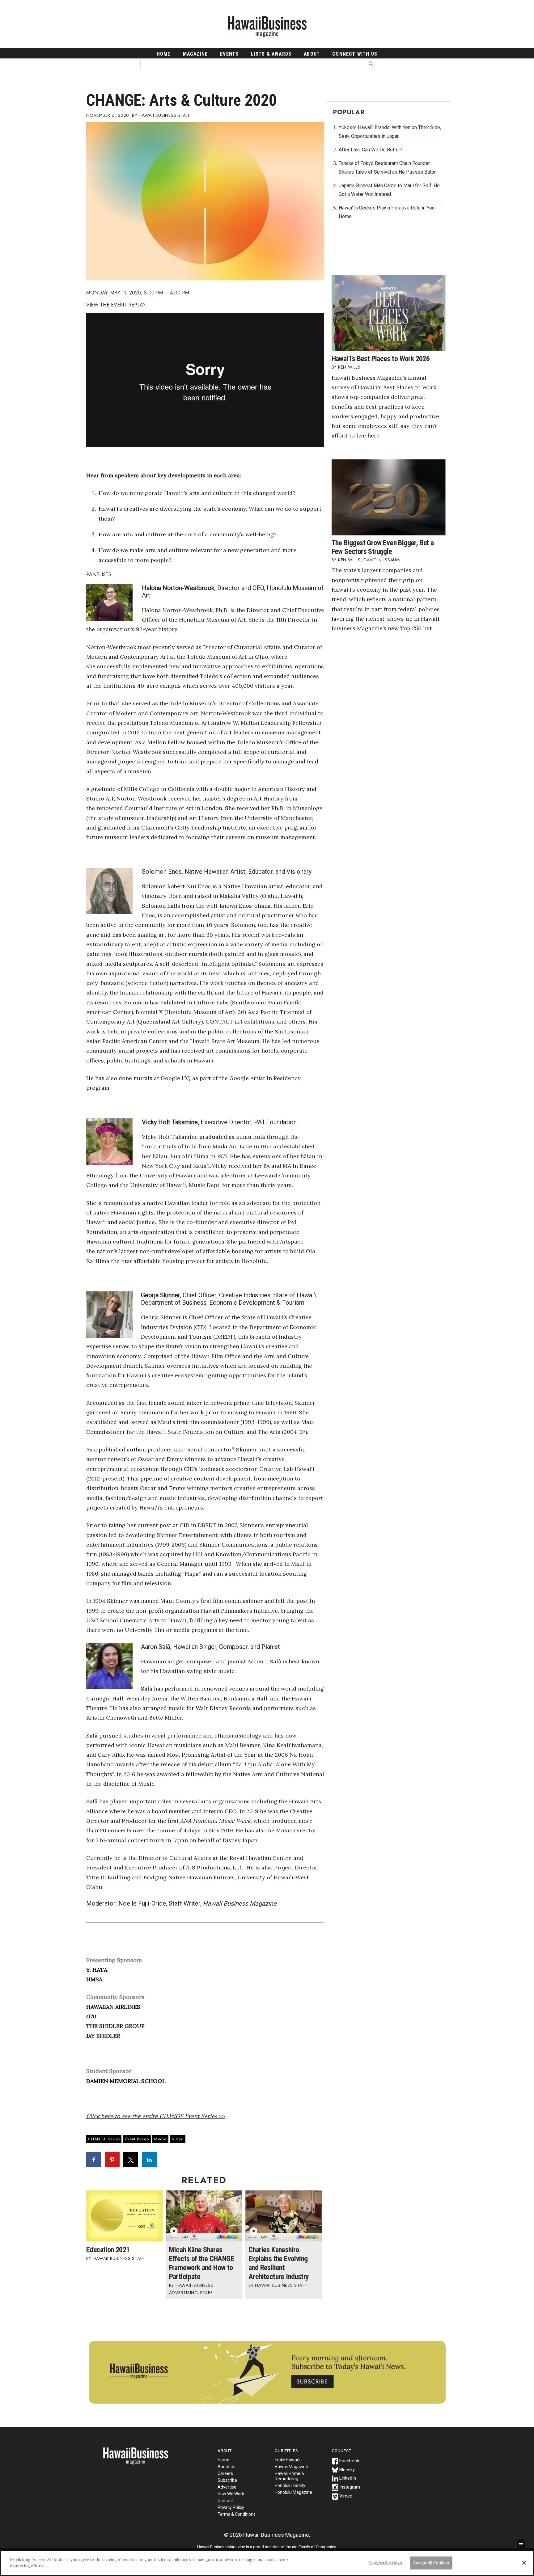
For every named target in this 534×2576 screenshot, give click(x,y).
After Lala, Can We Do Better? (371, 150)
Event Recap (137, 2139)
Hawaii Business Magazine (267, 26)
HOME (164, 54)
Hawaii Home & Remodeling (289, 2476)
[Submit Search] (371, 63)
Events (229, 54)
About (312, 54)
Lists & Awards (271, 54)
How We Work (231, 2494)
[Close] (524, 2563)
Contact (225, 2501)
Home (136, 2460)
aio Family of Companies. (315, 2547)
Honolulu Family (290, 2485)
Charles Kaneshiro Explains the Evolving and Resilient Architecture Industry (279, 2263)
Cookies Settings (385, 2563)
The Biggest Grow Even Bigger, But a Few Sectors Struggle (383, 547)
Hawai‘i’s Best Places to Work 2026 (381, 359)
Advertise (227, 2487)
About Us (227, 2467)
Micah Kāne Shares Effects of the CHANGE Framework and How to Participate (201, 2263)
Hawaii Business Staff (165, 115)
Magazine (195, 54)
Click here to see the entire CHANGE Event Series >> (155, 2116)
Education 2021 (108, 2250)
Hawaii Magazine (291, 2467)
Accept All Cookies (431, 2563)
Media (160, 2139)
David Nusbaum (382, 560)
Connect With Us (355, 54)
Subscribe (227, 2480)
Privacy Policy (231, 2507)
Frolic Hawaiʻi (287, 2460)
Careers (225, 2473)
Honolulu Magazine (293, 2492)
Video (178, 2139)
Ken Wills (349, 367)
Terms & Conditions (237, 2514)
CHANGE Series (104, 2139)
